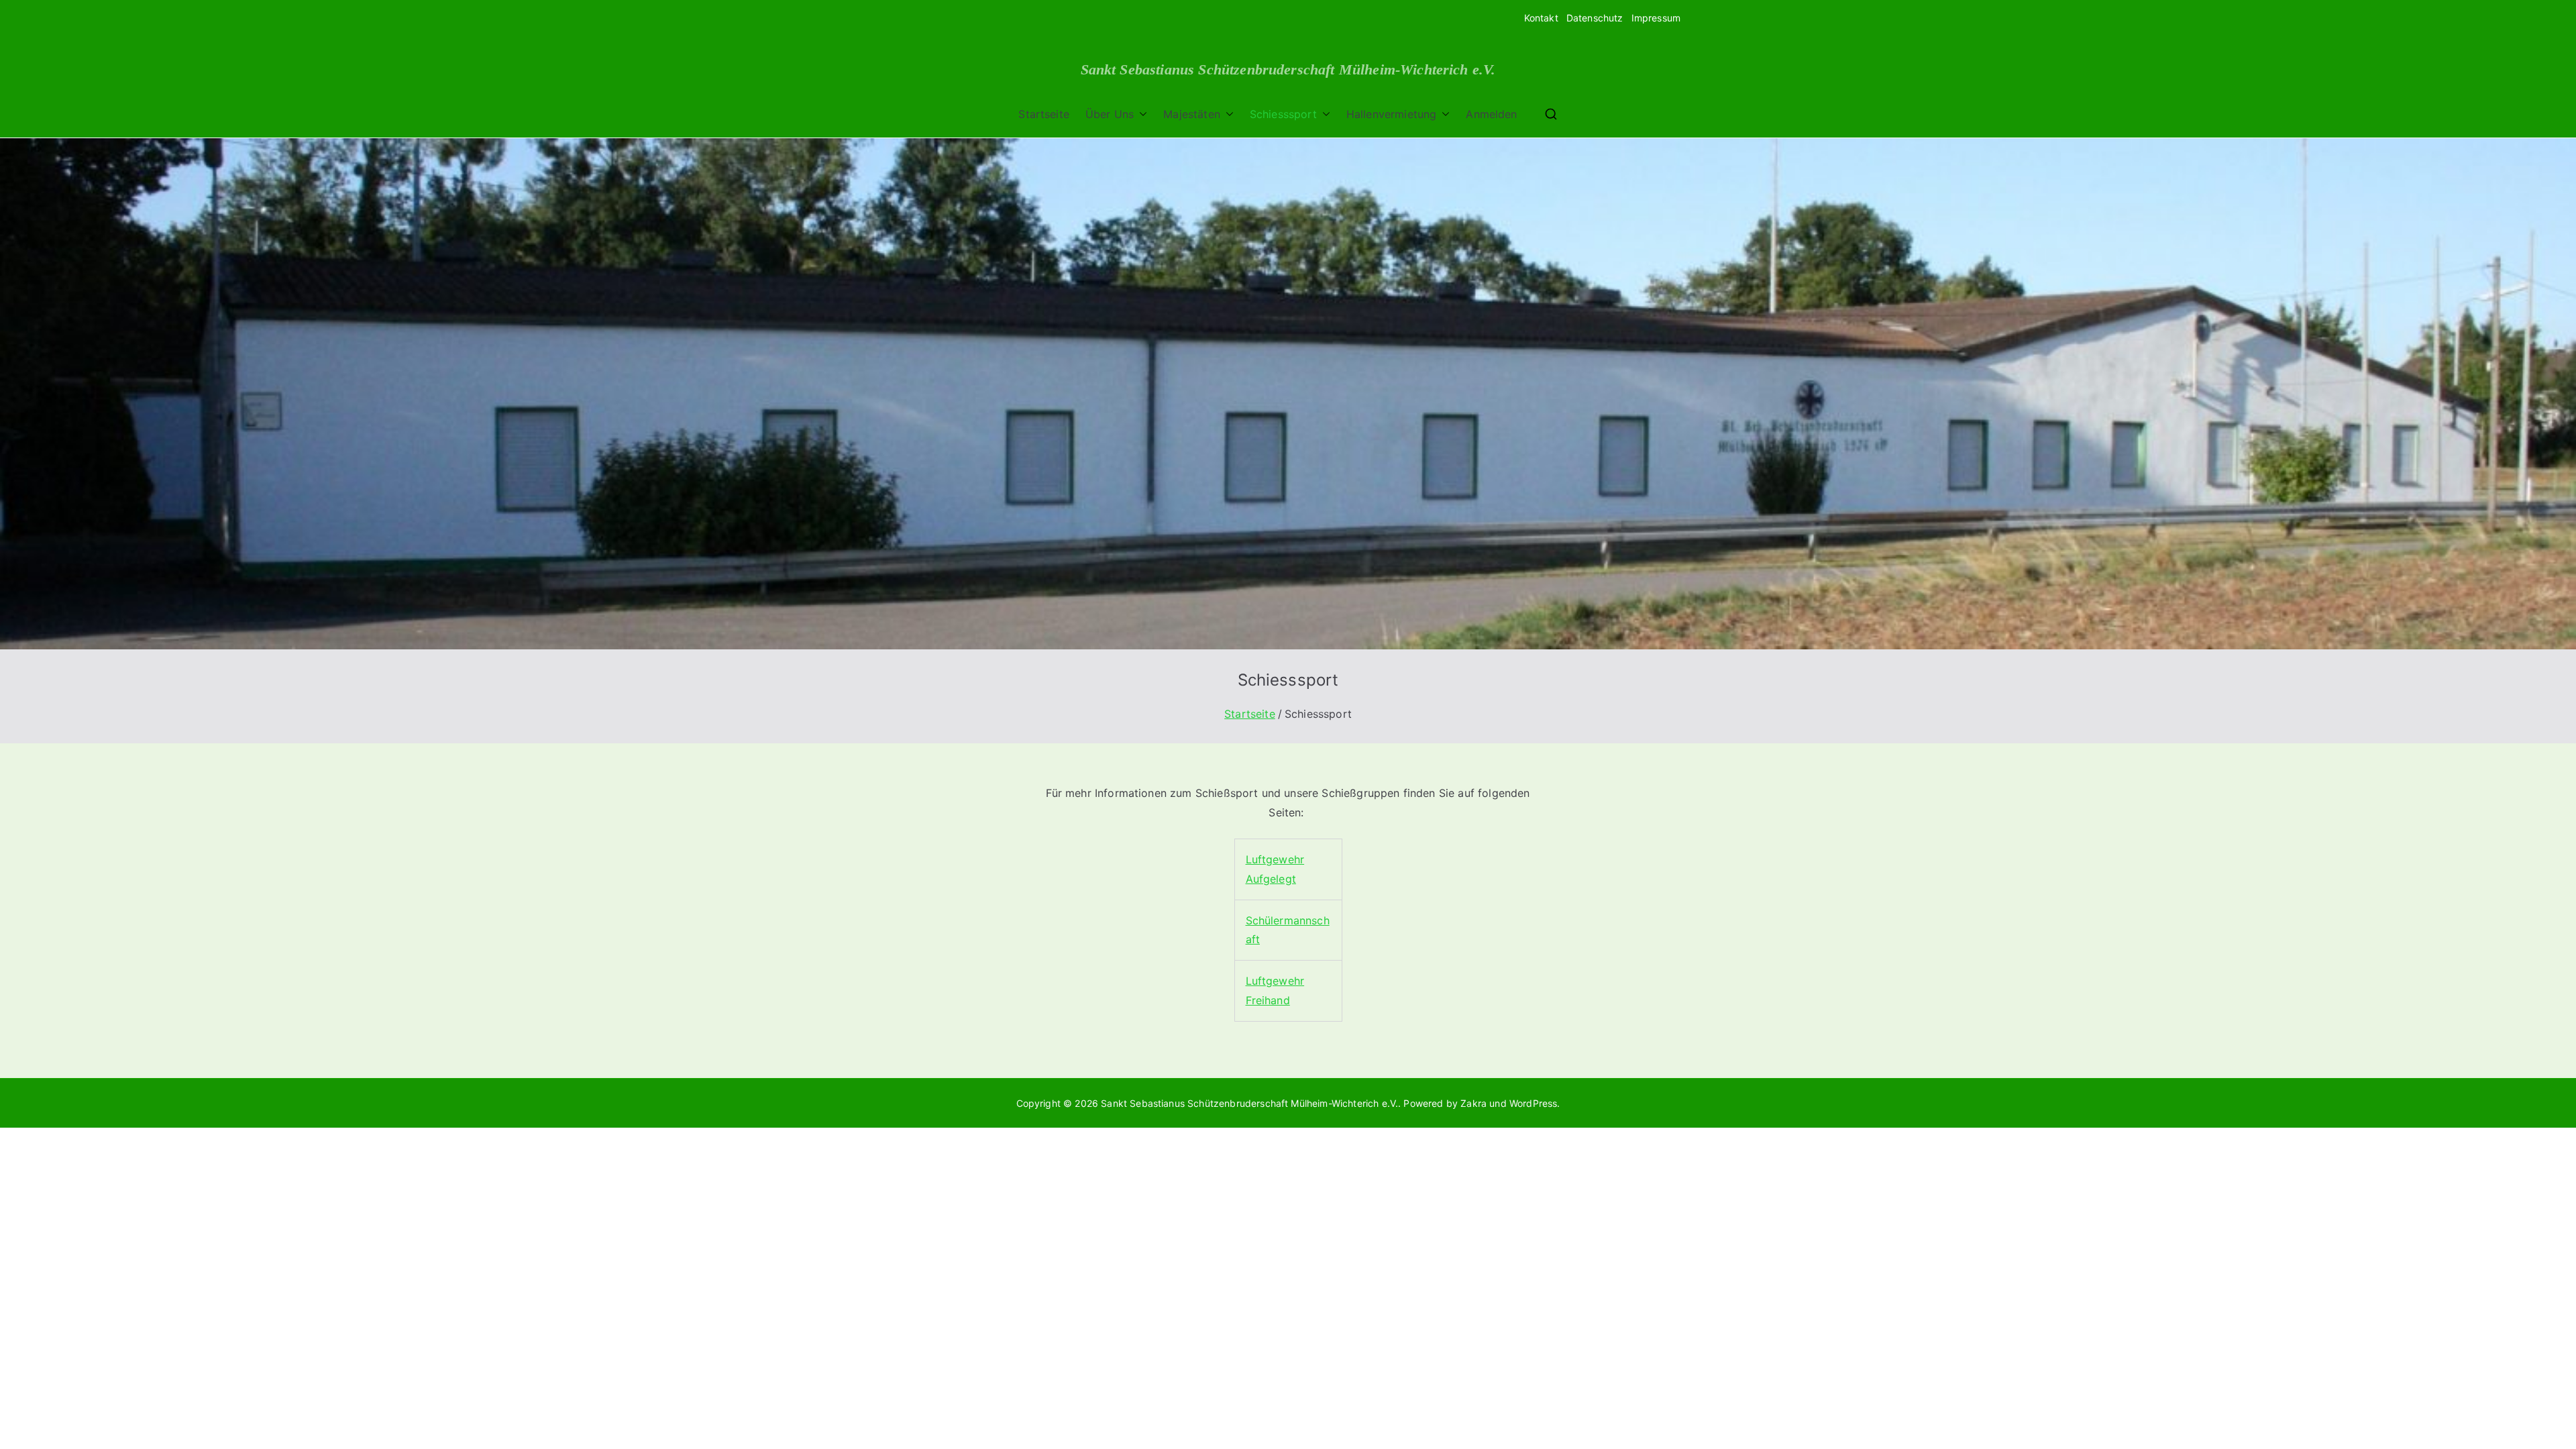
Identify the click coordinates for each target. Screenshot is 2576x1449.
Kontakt (1541, 18)
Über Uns (1110, 114)
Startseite (1044, 114)
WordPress (1533, 1103)
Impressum (1656, 18)
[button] (1140, 114)
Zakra (1473, 1103)
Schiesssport (1283, 114)
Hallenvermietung (1392, 114)
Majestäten (1192, 114)
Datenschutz (1595, 18)
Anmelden (1491, 114)
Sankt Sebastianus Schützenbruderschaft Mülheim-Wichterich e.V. (1288, 70)
